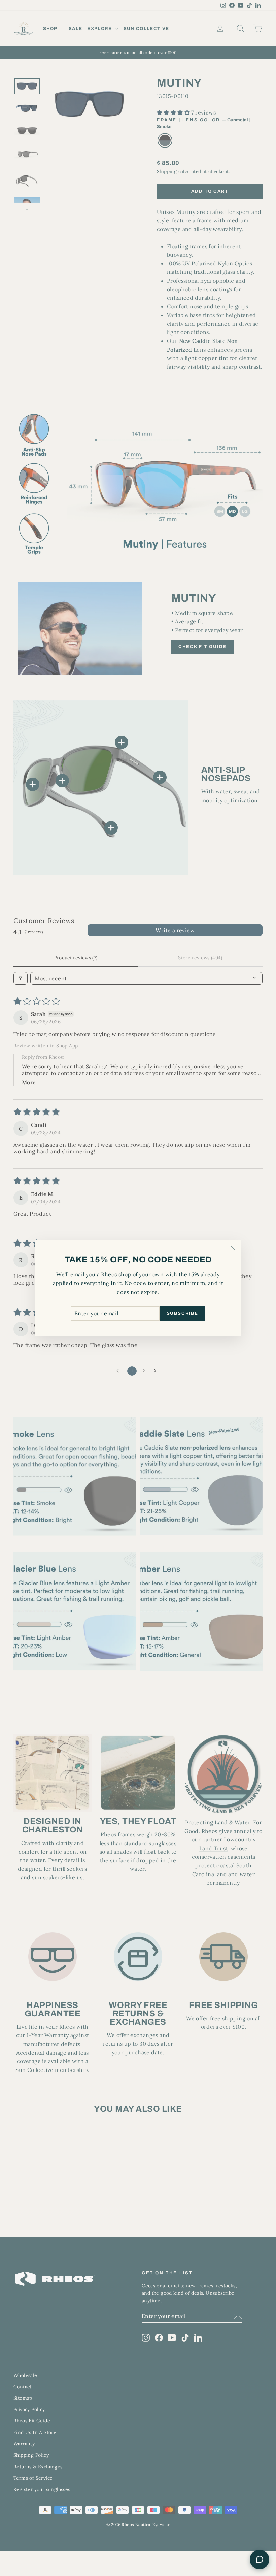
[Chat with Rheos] (260, 2559)
